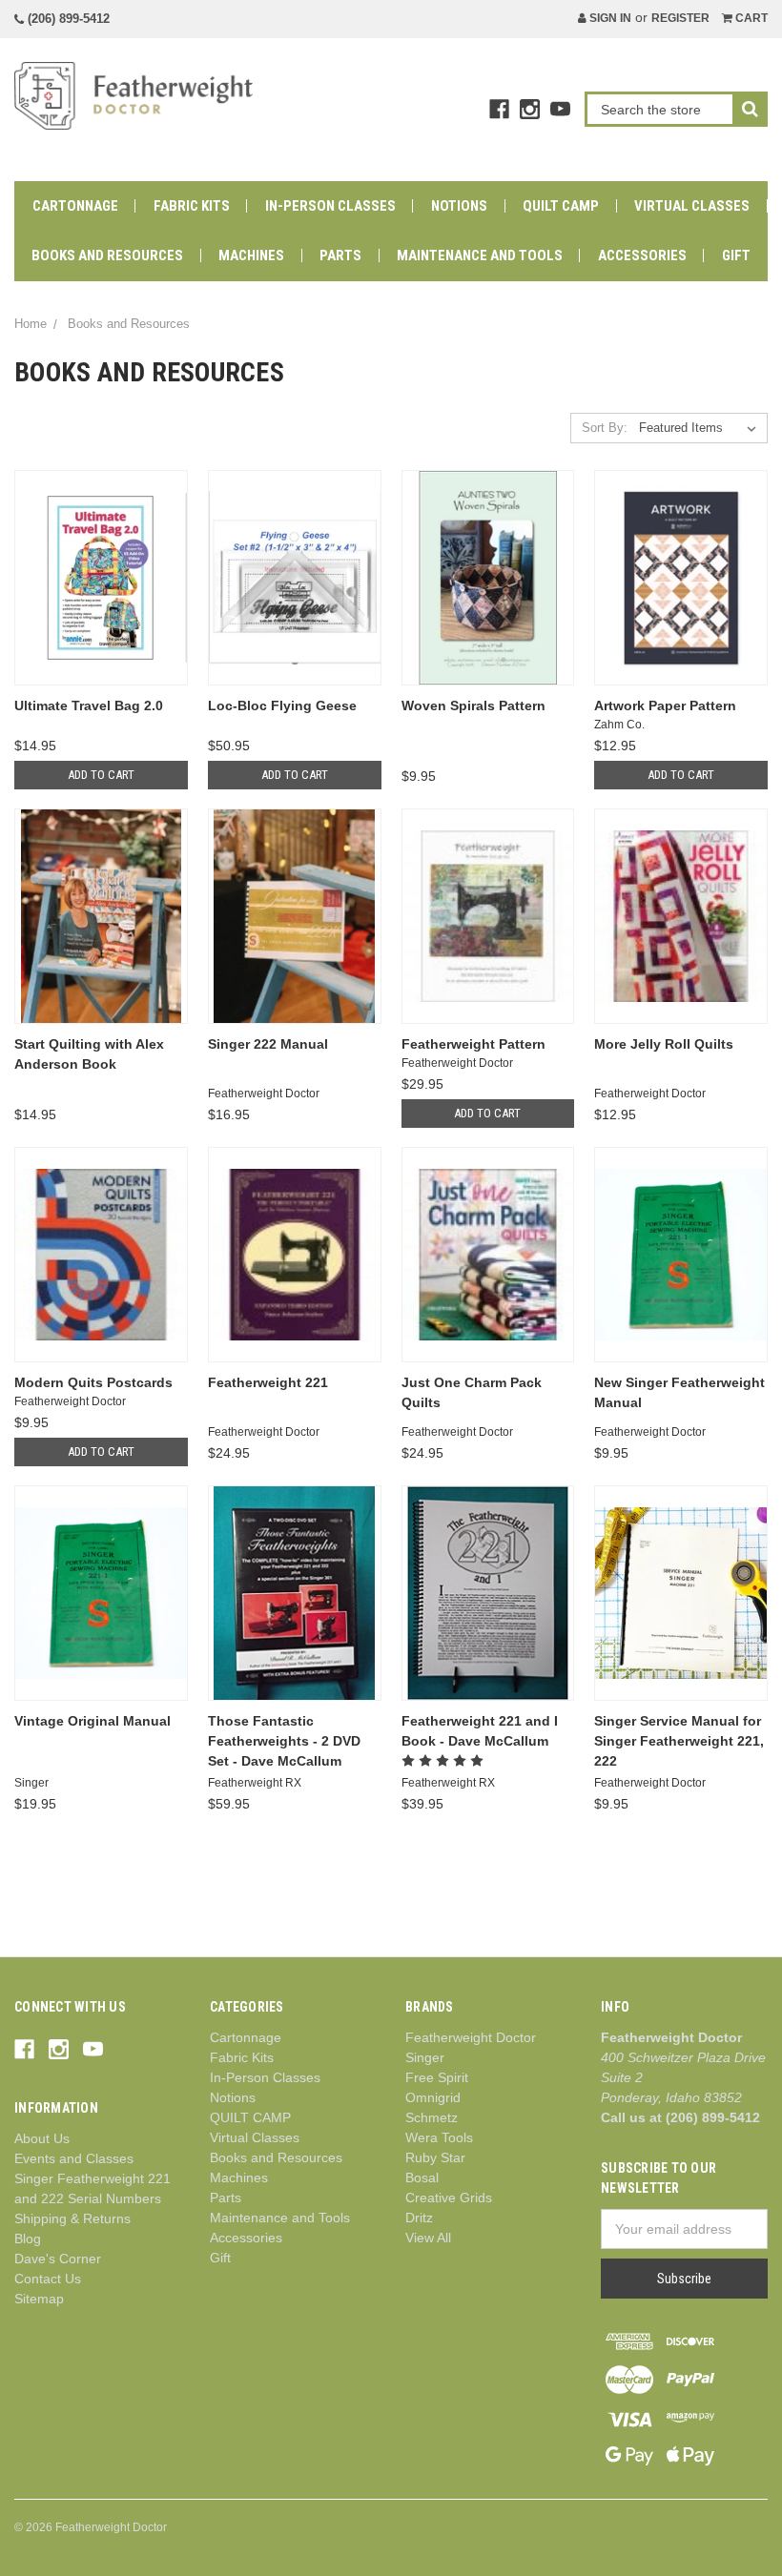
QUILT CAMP (561, 206)
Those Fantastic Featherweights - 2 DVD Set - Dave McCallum (284, 1741)
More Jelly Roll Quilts (664, 1044)
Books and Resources (107, 256)
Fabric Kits (192, 206)
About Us (42, 2138)
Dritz (419, 2218)
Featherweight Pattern (473, 1044)
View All (428, 2238)
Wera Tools (439, 2137)
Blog (28, 2239)
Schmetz (432, 2117)
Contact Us (48, 2279)
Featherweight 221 (268, 1382)
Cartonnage (75, 206)
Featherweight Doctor (471, 2037)
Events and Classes (74, 2158)
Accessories (642, 256)
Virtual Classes (692, 206)
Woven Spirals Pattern (473, 705)
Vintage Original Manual (93, 1721)
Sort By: (605, 428)
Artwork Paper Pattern (665, 705)
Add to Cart (101, 775)
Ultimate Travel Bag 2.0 (89, 705)
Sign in (609, 18)
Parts (340, 256)
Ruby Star (435, 2157)
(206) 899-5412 (67, 19)
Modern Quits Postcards (93, 1382)
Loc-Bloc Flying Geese (282, 705)
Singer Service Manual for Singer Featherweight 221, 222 (679, 1741)
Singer (425, 2057)
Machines (251, 256)
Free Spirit (437, 2077)
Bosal (422, 2177)
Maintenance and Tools (480, 256)
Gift (736, 256)
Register (680, 18)
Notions (459, 206)
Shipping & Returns (72, 2218)
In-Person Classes (330, 206)
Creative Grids (449, 2198)
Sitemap (39, 2299)
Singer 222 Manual (268, 1044)
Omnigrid (433, 2097)
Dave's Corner (58, 2259)
